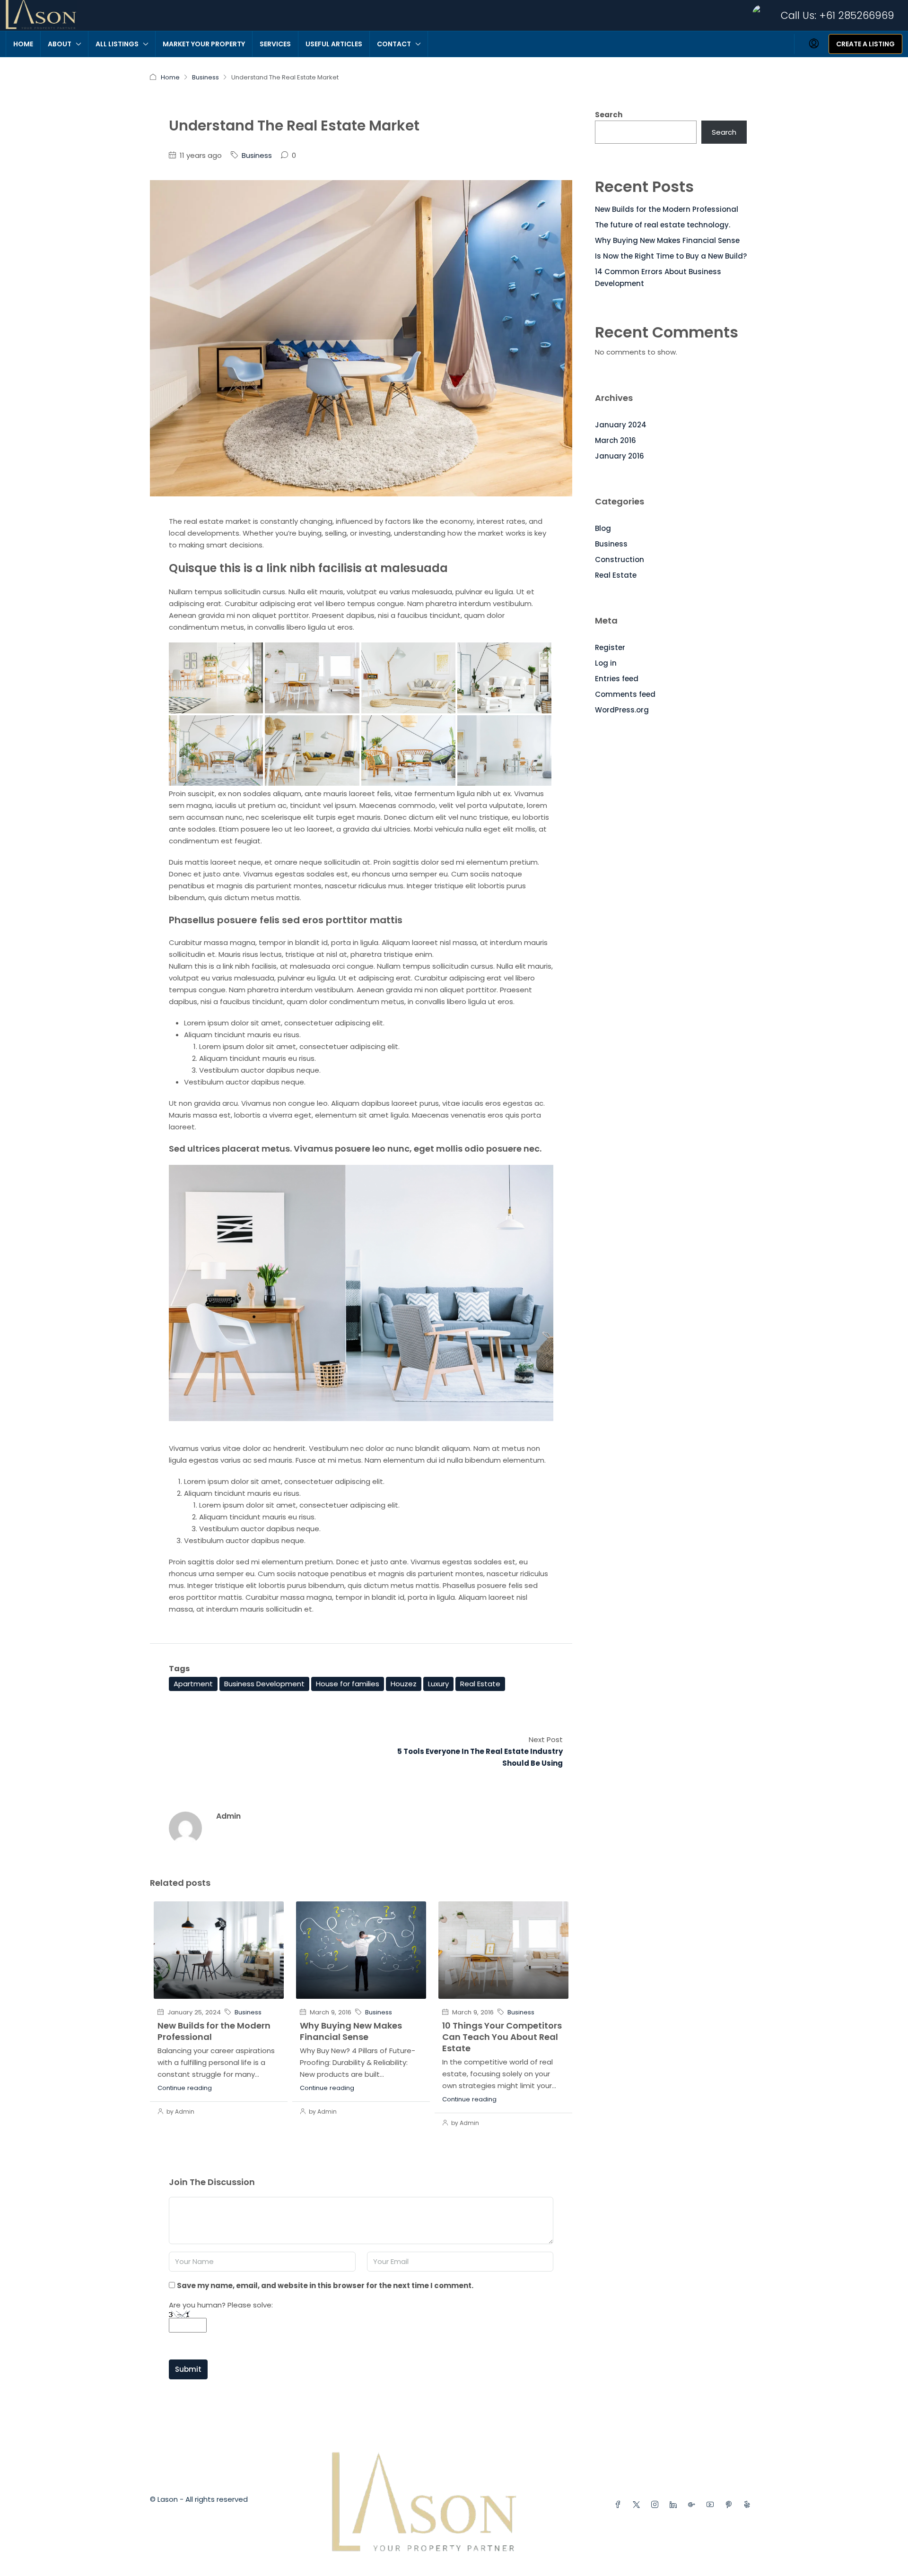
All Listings (117, 44)
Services (275, 44)
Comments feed (625, 694)
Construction (620, 559)
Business (205, 77)
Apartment (193, 1684)
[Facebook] (620, 2505)
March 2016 (616, 440)
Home (23, 44)
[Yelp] (749, 2505)
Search (609, 115)
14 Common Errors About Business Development (658, 278)
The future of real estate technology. (663, 225)
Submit (188, 2369)
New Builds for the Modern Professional (214, 2031)
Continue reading (185, 2088)
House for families (348, 1684)
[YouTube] (712, 2505)
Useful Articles (334, 44)
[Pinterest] (730, 2505)
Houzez (404, 1684)
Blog (603, 528)
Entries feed (617, 679)
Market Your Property (204, 44)
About (60, 44)
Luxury (438, 1684)
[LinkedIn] (675, 2505)
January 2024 (621, 425)
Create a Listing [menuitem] (865, 44)
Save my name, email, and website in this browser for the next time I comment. (325, 2285)
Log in (606, 663)
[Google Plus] (694, 2505)
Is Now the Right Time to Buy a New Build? (671, 256)
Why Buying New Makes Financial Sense (351, 2031)
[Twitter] (638, 2505)
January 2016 (620, 456)
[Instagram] (657, 2505)
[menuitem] (814, 44)
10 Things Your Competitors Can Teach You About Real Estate (502, 2037)
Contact (394, 44)
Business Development (264, 1684)
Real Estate (480, 1684)
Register (610, 647)
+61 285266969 (857, 15)
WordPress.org (622, 710)
